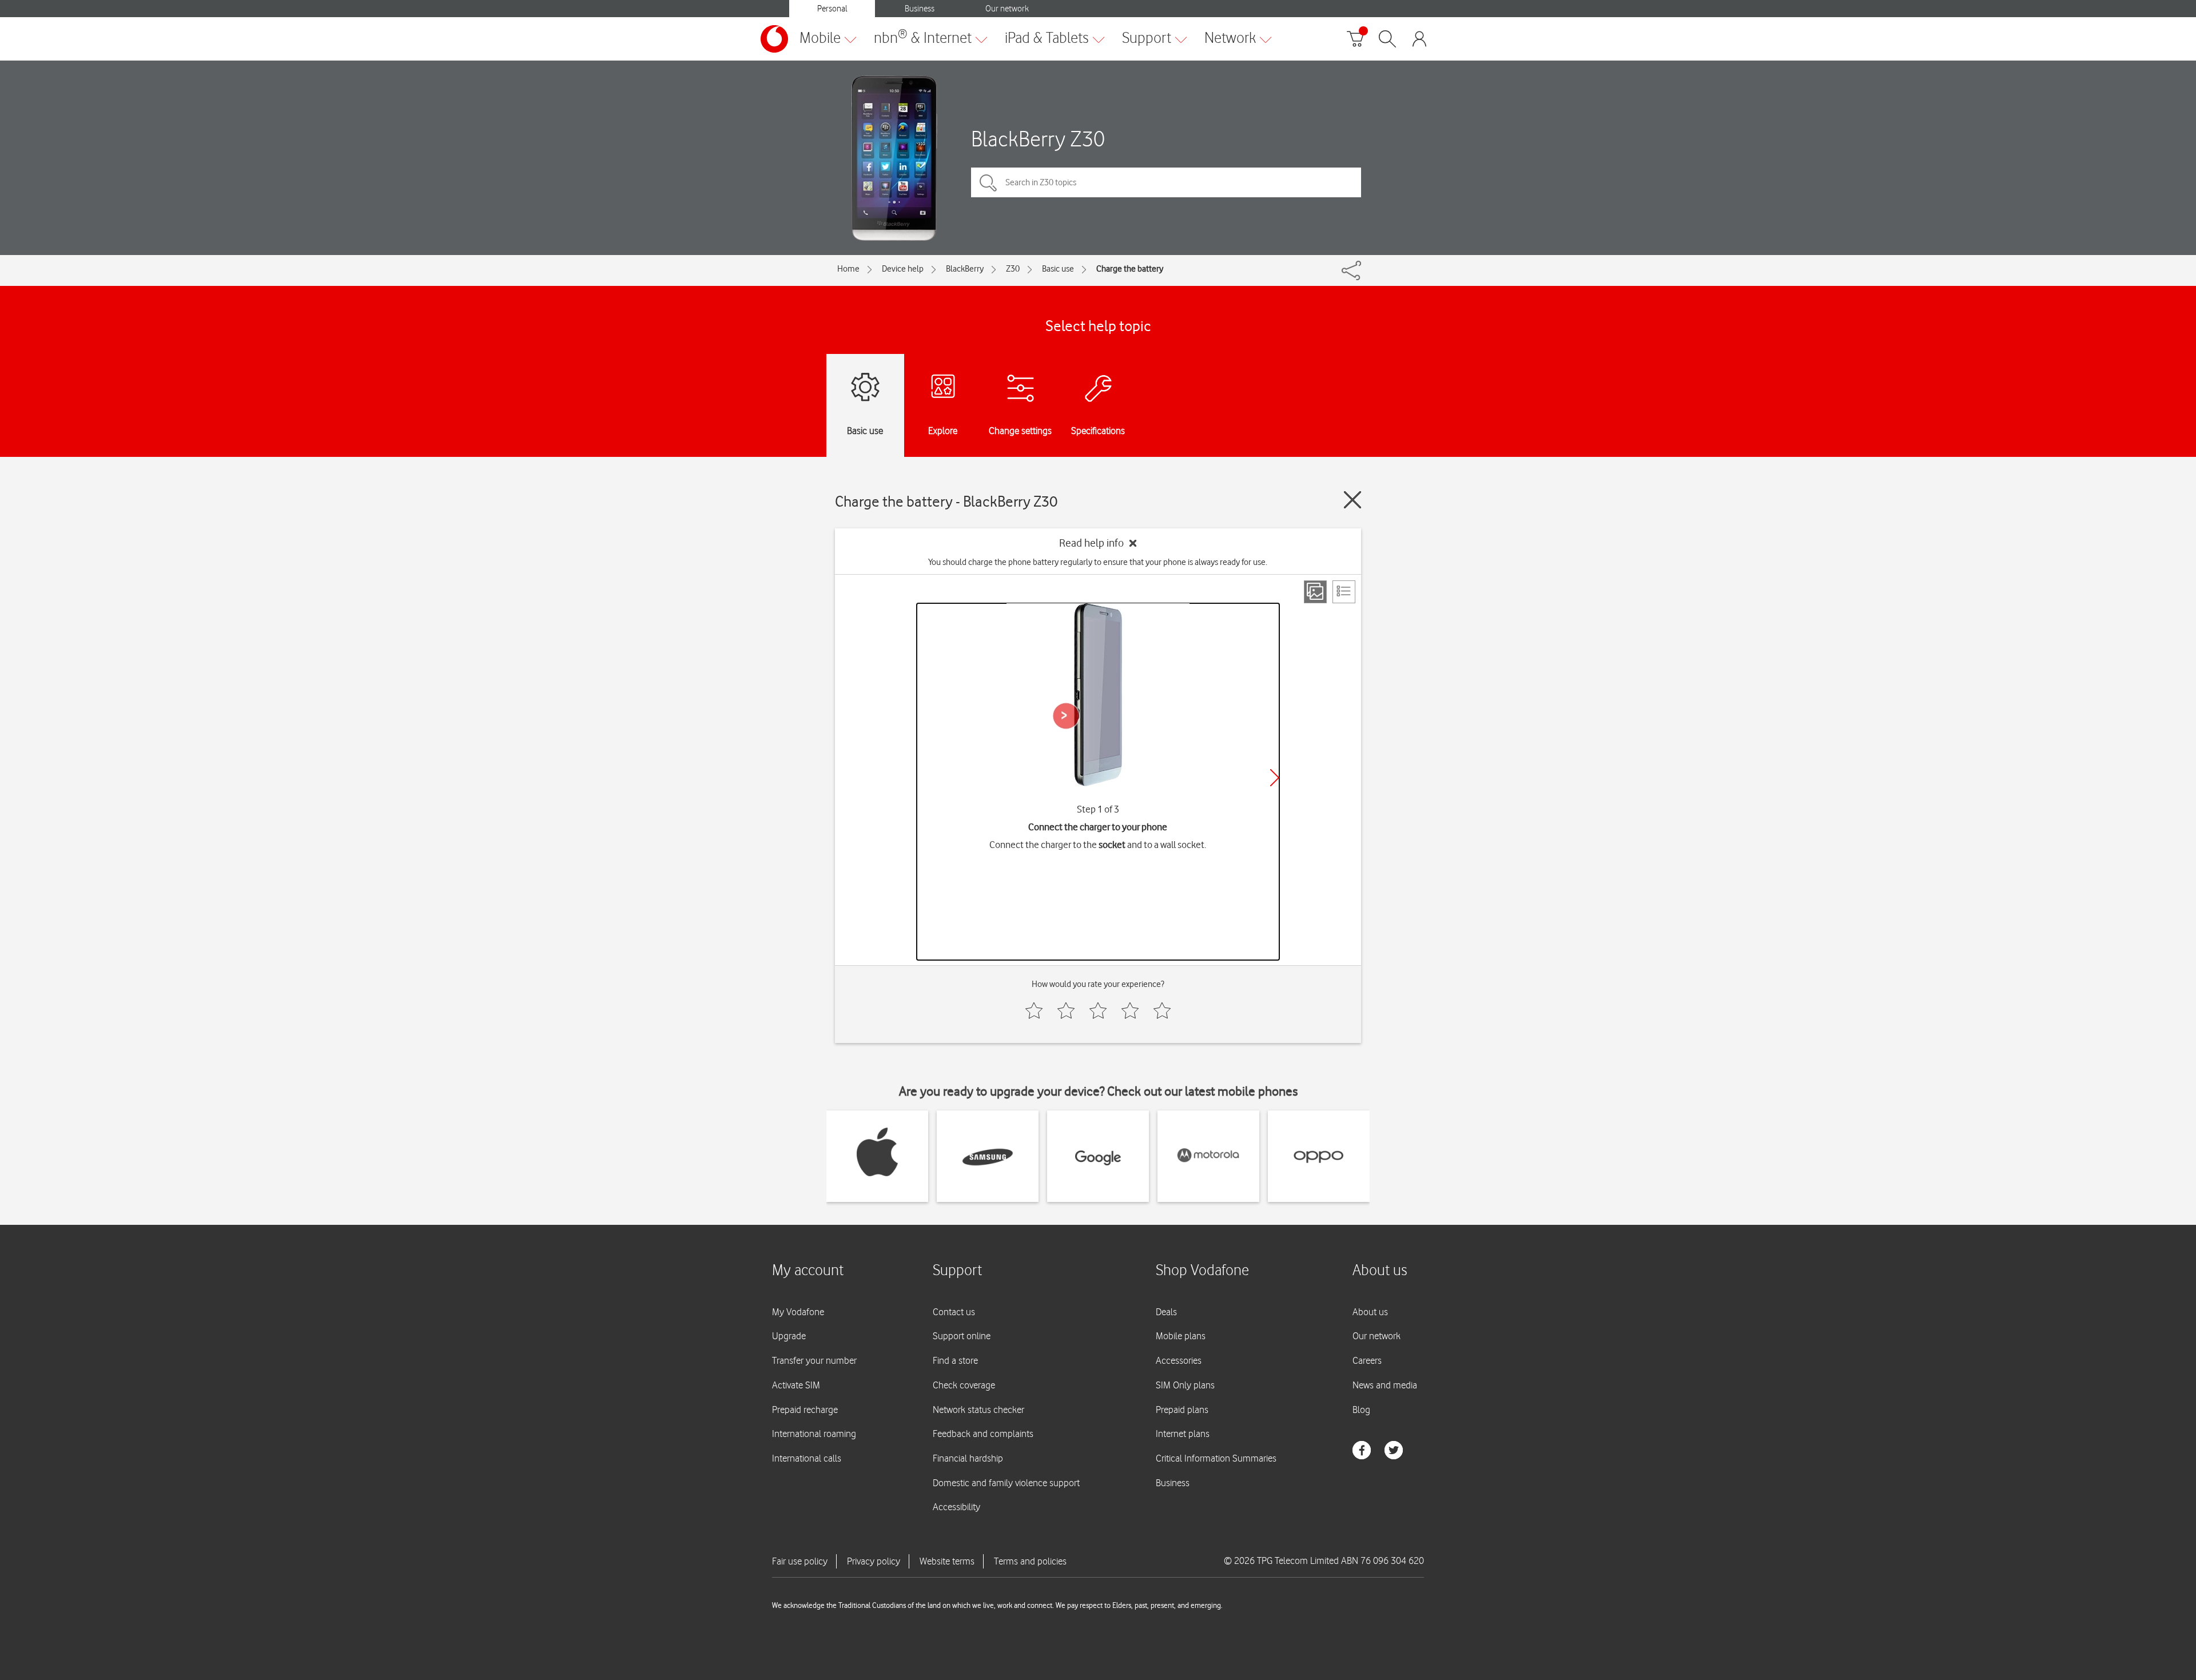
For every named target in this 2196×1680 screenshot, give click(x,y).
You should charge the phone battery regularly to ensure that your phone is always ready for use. (1098, 562)
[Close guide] (1352, 500)
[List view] (1344, 592)
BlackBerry (965, 269)
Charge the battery (1130, 269)
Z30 (1013, 269)
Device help (903, 269)
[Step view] (1315, 592)
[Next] (1275, 778)
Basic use (1058, 269)
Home (848, 269)
